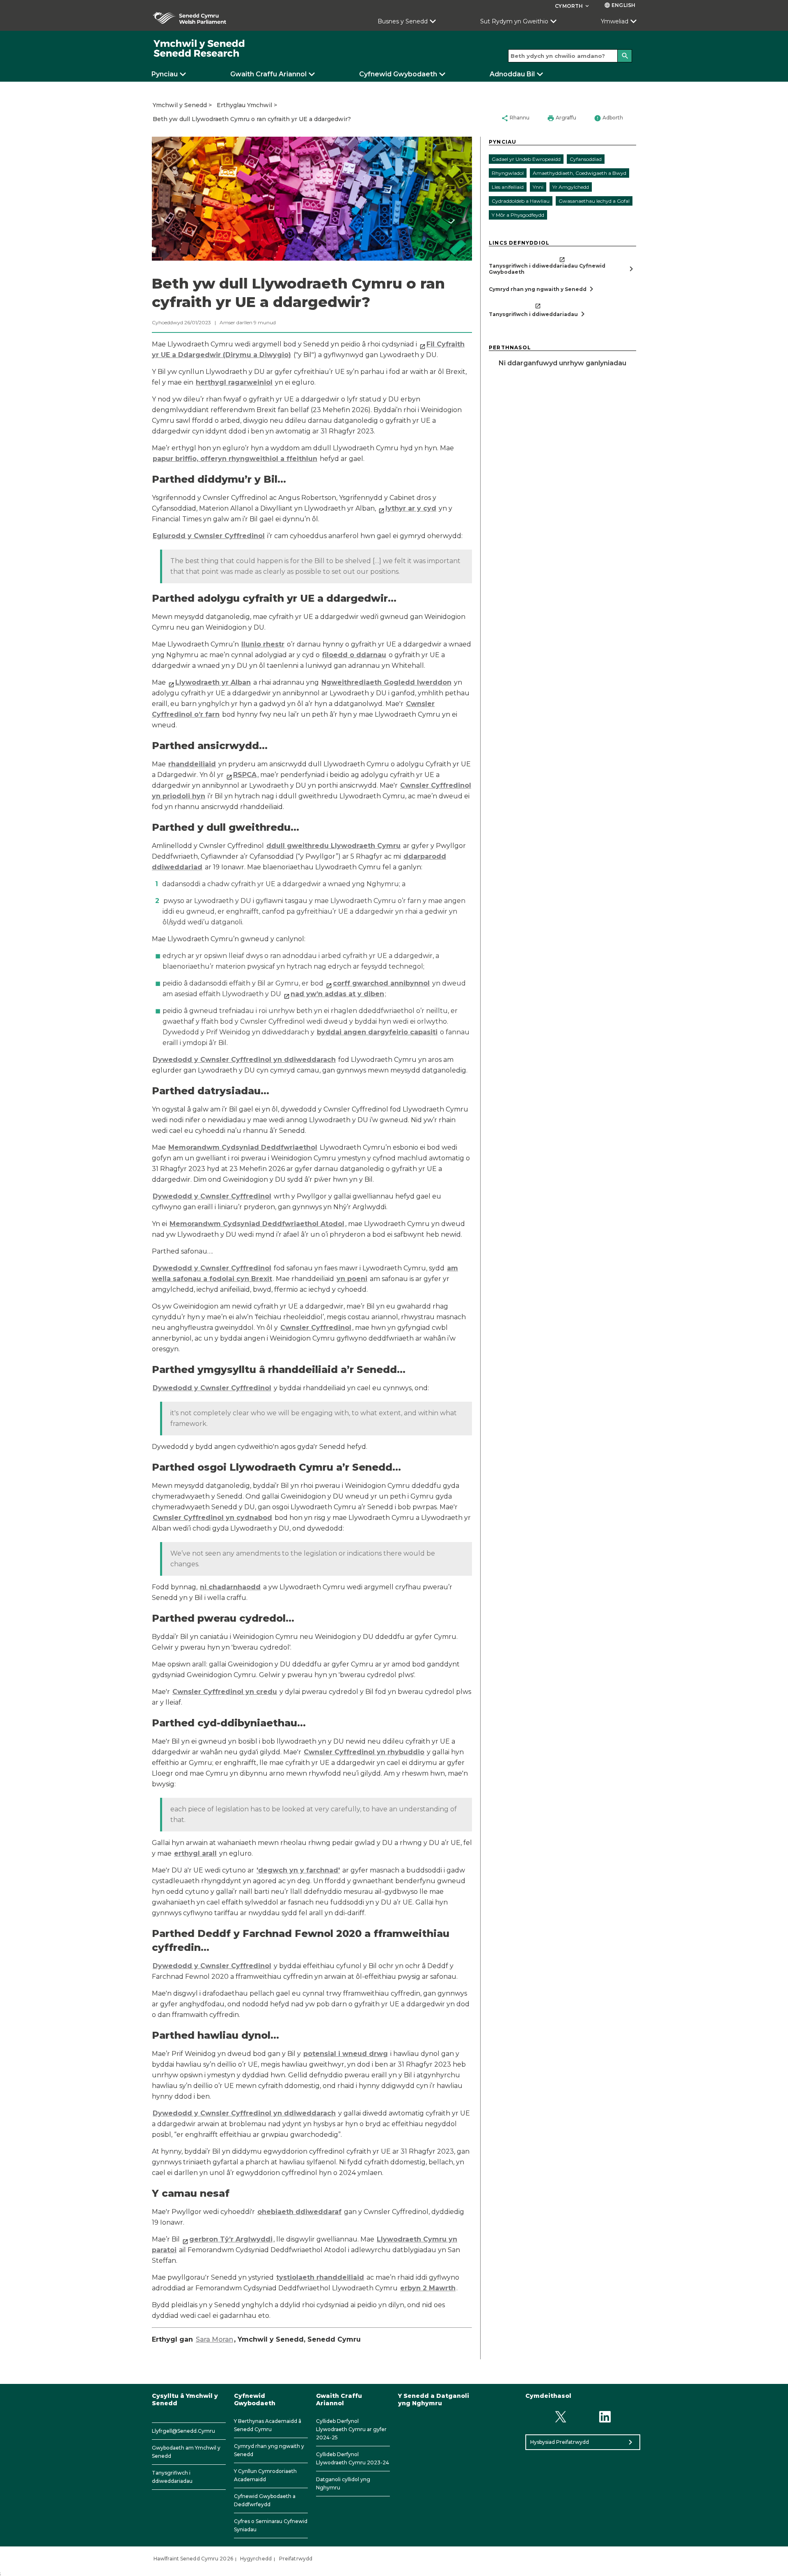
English (620, 5)
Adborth (608, 118)
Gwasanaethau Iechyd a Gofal (594, 201)
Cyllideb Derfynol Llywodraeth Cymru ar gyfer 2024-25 (351, 2429)
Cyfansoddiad (586, 159)
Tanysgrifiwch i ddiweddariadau (172, 2477)
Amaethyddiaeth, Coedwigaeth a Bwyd (580, 173)
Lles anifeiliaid (508, 187)
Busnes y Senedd (403, 21)
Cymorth (573, 6)
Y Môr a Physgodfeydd (518, 215)
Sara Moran (214, 2339)
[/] (199, 49)
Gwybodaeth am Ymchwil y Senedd (186, 2452)
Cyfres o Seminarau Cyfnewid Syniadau (271, 2525)
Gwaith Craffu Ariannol (268, 74)
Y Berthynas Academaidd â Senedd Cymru (268, 2425)
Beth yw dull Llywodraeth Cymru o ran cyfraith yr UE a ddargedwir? (252, 119)
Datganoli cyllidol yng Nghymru (343, 2483)
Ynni (538, 187)
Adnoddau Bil (512, 74)
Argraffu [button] (562, 118)
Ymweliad (615, 21)
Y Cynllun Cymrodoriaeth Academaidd (265, 2475)
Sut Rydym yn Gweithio (514, 21)
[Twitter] (560, 2417)
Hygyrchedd (256, 2559)
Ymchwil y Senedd (180, 105)
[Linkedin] (605, 2417)
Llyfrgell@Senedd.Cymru (183, 2431)
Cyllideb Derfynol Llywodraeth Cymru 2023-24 (353, 2458)
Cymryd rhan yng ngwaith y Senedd (269, 2450)
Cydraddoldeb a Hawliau (521, 201)
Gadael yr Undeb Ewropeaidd (526, 159)
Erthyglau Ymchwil (244, 105)
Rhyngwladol (508, 173)
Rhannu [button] (515, 118)
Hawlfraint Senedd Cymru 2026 (193, 2559)
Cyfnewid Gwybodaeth (398, 74)
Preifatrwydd (296, 2559)
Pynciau (165, 74)
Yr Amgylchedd (571, 187)
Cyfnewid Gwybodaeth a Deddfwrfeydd (265, 2500)
